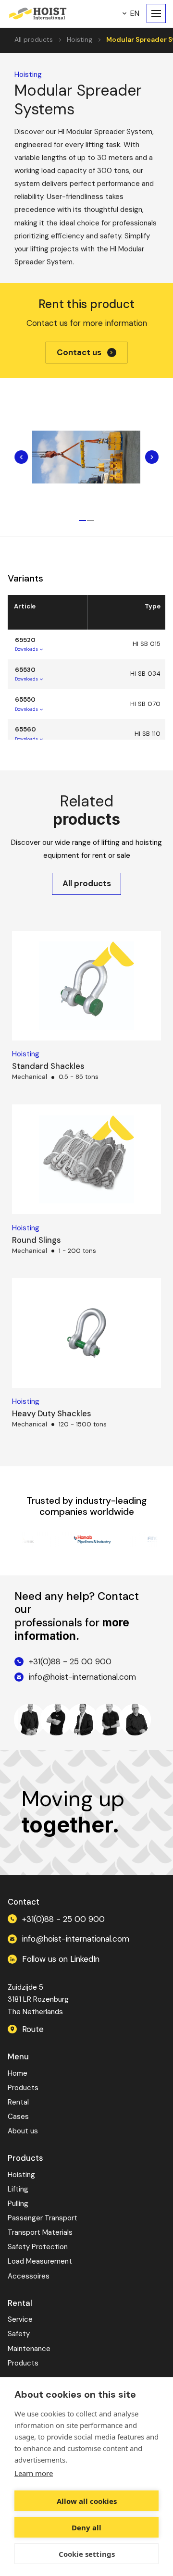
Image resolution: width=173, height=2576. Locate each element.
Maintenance (29, 2349)
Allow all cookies (87, 2501)
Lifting (18, 2189)
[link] (86, 353)
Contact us (79, 353)
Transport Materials (40, 2232)
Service (20, 2319)
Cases (18, 2117)
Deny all (86, 2527)
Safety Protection (38, 2247)
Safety (19, 2334)
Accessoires (29, 2276)
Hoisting (80, 39)
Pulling (18, 2204)
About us (23, 2131)
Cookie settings (87, 2554)
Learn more (34, 2473)
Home (18, 2073)
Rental (18, 2102)
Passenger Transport (43, 2218)
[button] (131, 13)
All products (34, 39)
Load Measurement (40, 2261)
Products (23, 2088)
